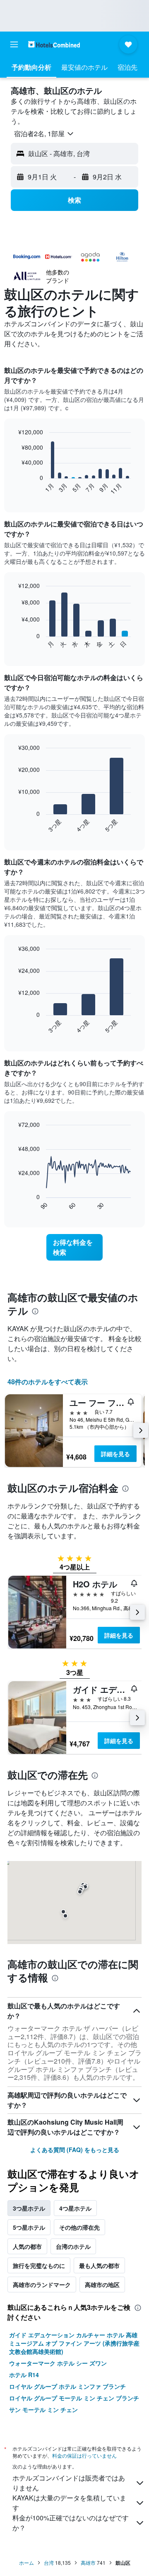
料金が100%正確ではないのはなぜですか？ (71, 2523)
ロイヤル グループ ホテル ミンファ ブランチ (67, 2386)
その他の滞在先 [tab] (79, 2227)
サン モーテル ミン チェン (43, 2409)
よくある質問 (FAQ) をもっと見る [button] (75, 2150)
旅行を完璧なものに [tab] (39, 2265)
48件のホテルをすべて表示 (48, 1382)
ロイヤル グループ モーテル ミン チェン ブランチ (74, 2398)
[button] (14, 44)
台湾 (49, 2563)
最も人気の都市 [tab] (99, 2265)
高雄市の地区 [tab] (102, 2285)
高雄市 (88, 2563)
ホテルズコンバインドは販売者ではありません (69, 2483)
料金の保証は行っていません (84, 2455)
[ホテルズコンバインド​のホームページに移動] (54, 44)
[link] (74, 1247)
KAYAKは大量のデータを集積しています (69, 2503)
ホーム (26, 2563)
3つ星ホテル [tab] (29, 2208)
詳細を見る (115, 1454)
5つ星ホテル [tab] (29, 2227)
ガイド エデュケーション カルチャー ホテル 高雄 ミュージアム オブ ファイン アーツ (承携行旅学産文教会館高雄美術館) (74, 2343)
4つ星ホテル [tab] (75, 2208)
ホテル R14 (24, 2375)
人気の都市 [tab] (27, 2246)
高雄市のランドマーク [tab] (42, 2285)
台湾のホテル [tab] (73, 2246)
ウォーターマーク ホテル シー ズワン (58, 2363)
